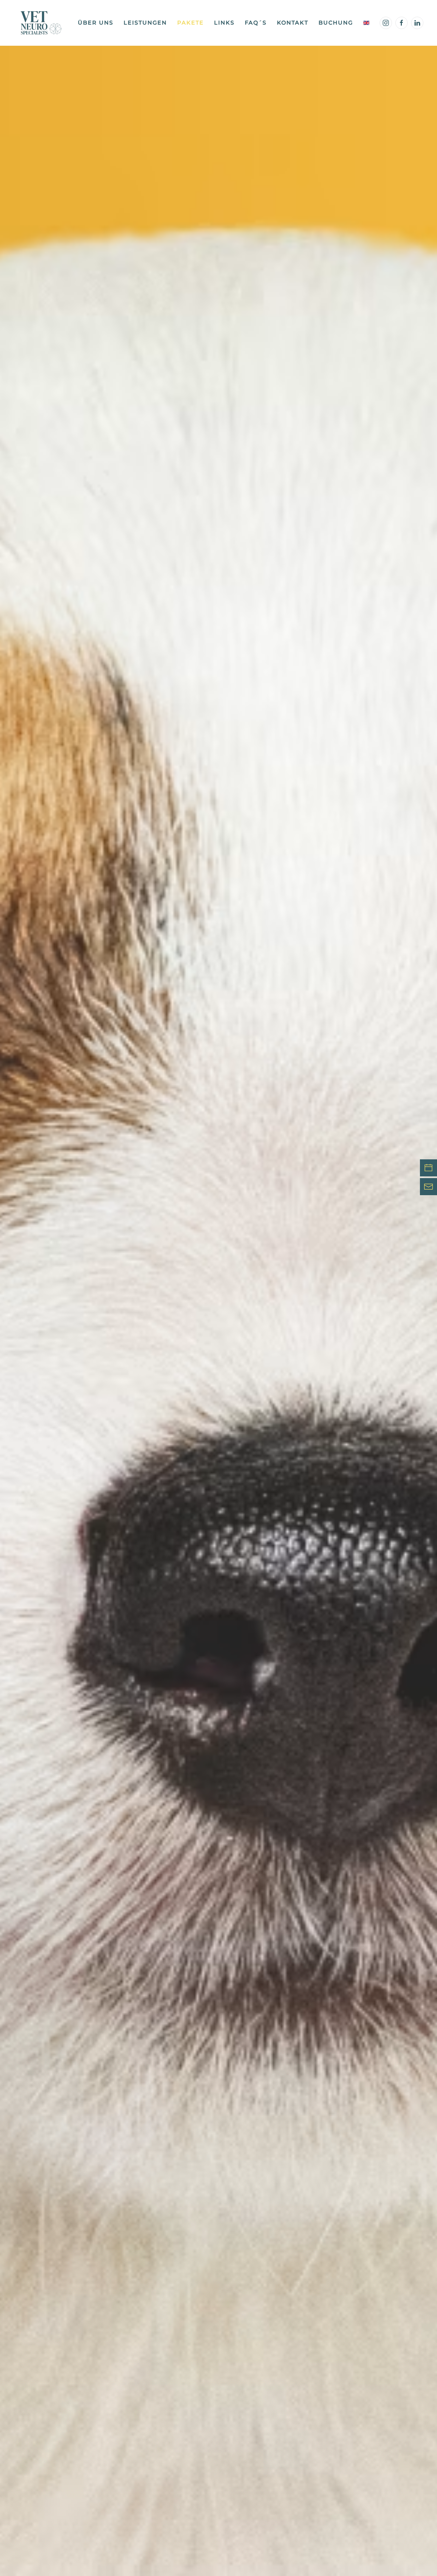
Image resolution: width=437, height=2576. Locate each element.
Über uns (96, 23)
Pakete (191, 23)
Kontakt (293, 23)
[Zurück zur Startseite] (42, 23)
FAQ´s (256, 23)
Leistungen (145, 23)
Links (224, 23)
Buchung (336, 23)
